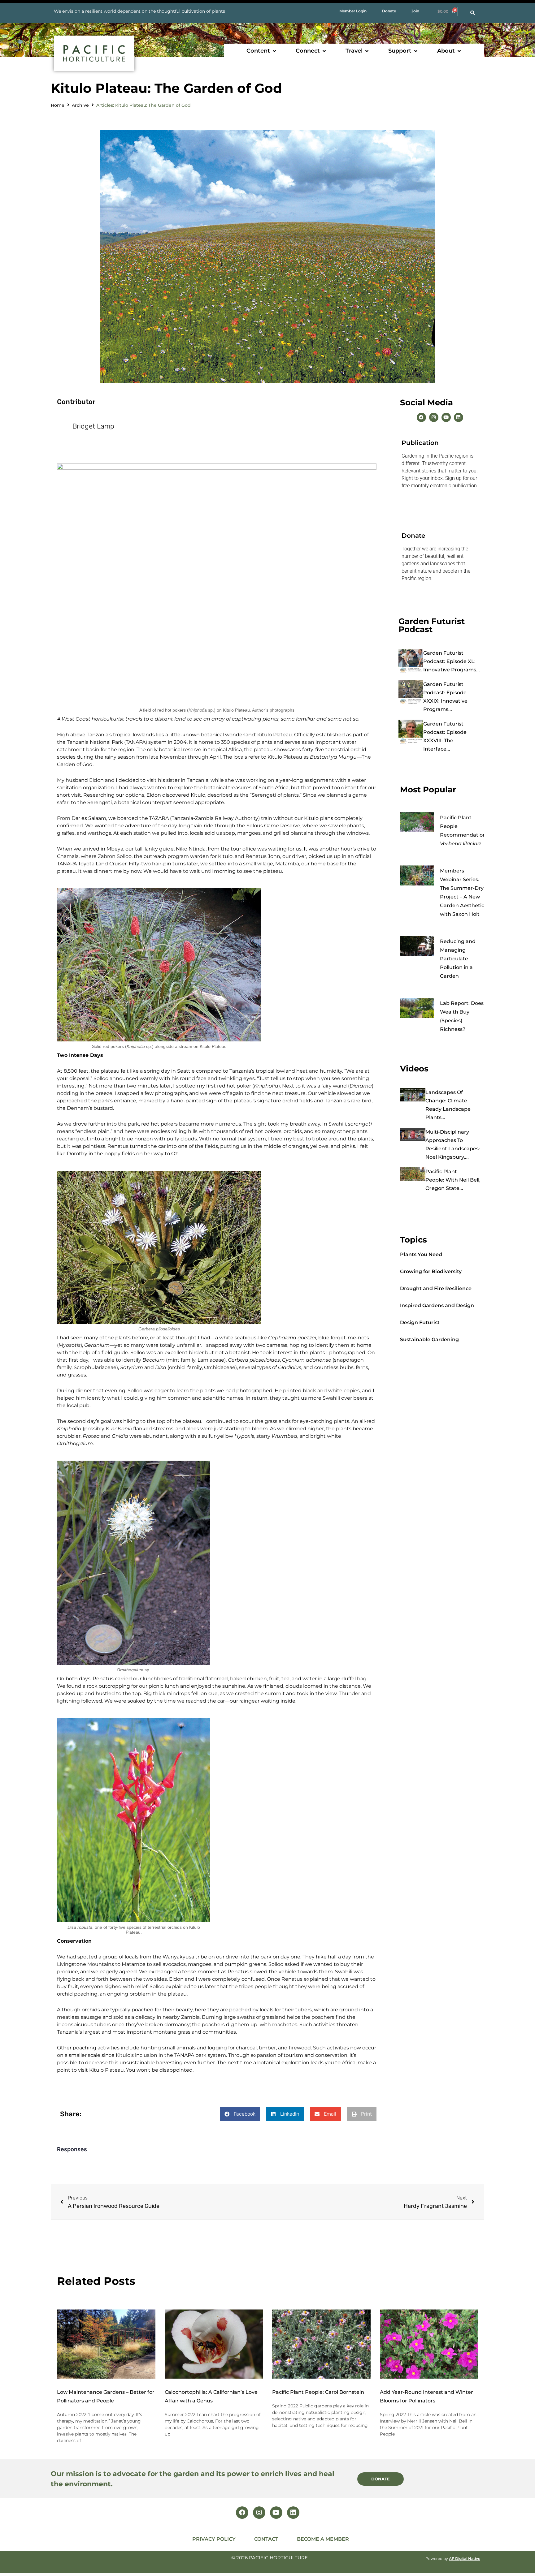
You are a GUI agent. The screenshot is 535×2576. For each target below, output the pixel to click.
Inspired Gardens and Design (437, 1305)
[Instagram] (434, 417)
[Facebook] (421, 417)
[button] (262, 51)
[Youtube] (446, 417)
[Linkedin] (459, 417)
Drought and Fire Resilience (436, 1288)
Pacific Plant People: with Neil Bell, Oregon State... (453, 1180)
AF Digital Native (465, 2559)
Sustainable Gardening (429, 1340)
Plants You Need (421, 1254)
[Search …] (473, 13)
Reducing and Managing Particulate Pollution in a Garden (458, 959)
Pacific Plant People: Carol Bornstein (318, 2392)
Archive (80, 105)
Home (58, 105)
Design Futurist (420, 1322)
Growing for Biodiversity (431, 1271)
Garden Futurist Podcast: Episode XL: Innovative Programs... (452, 661)
